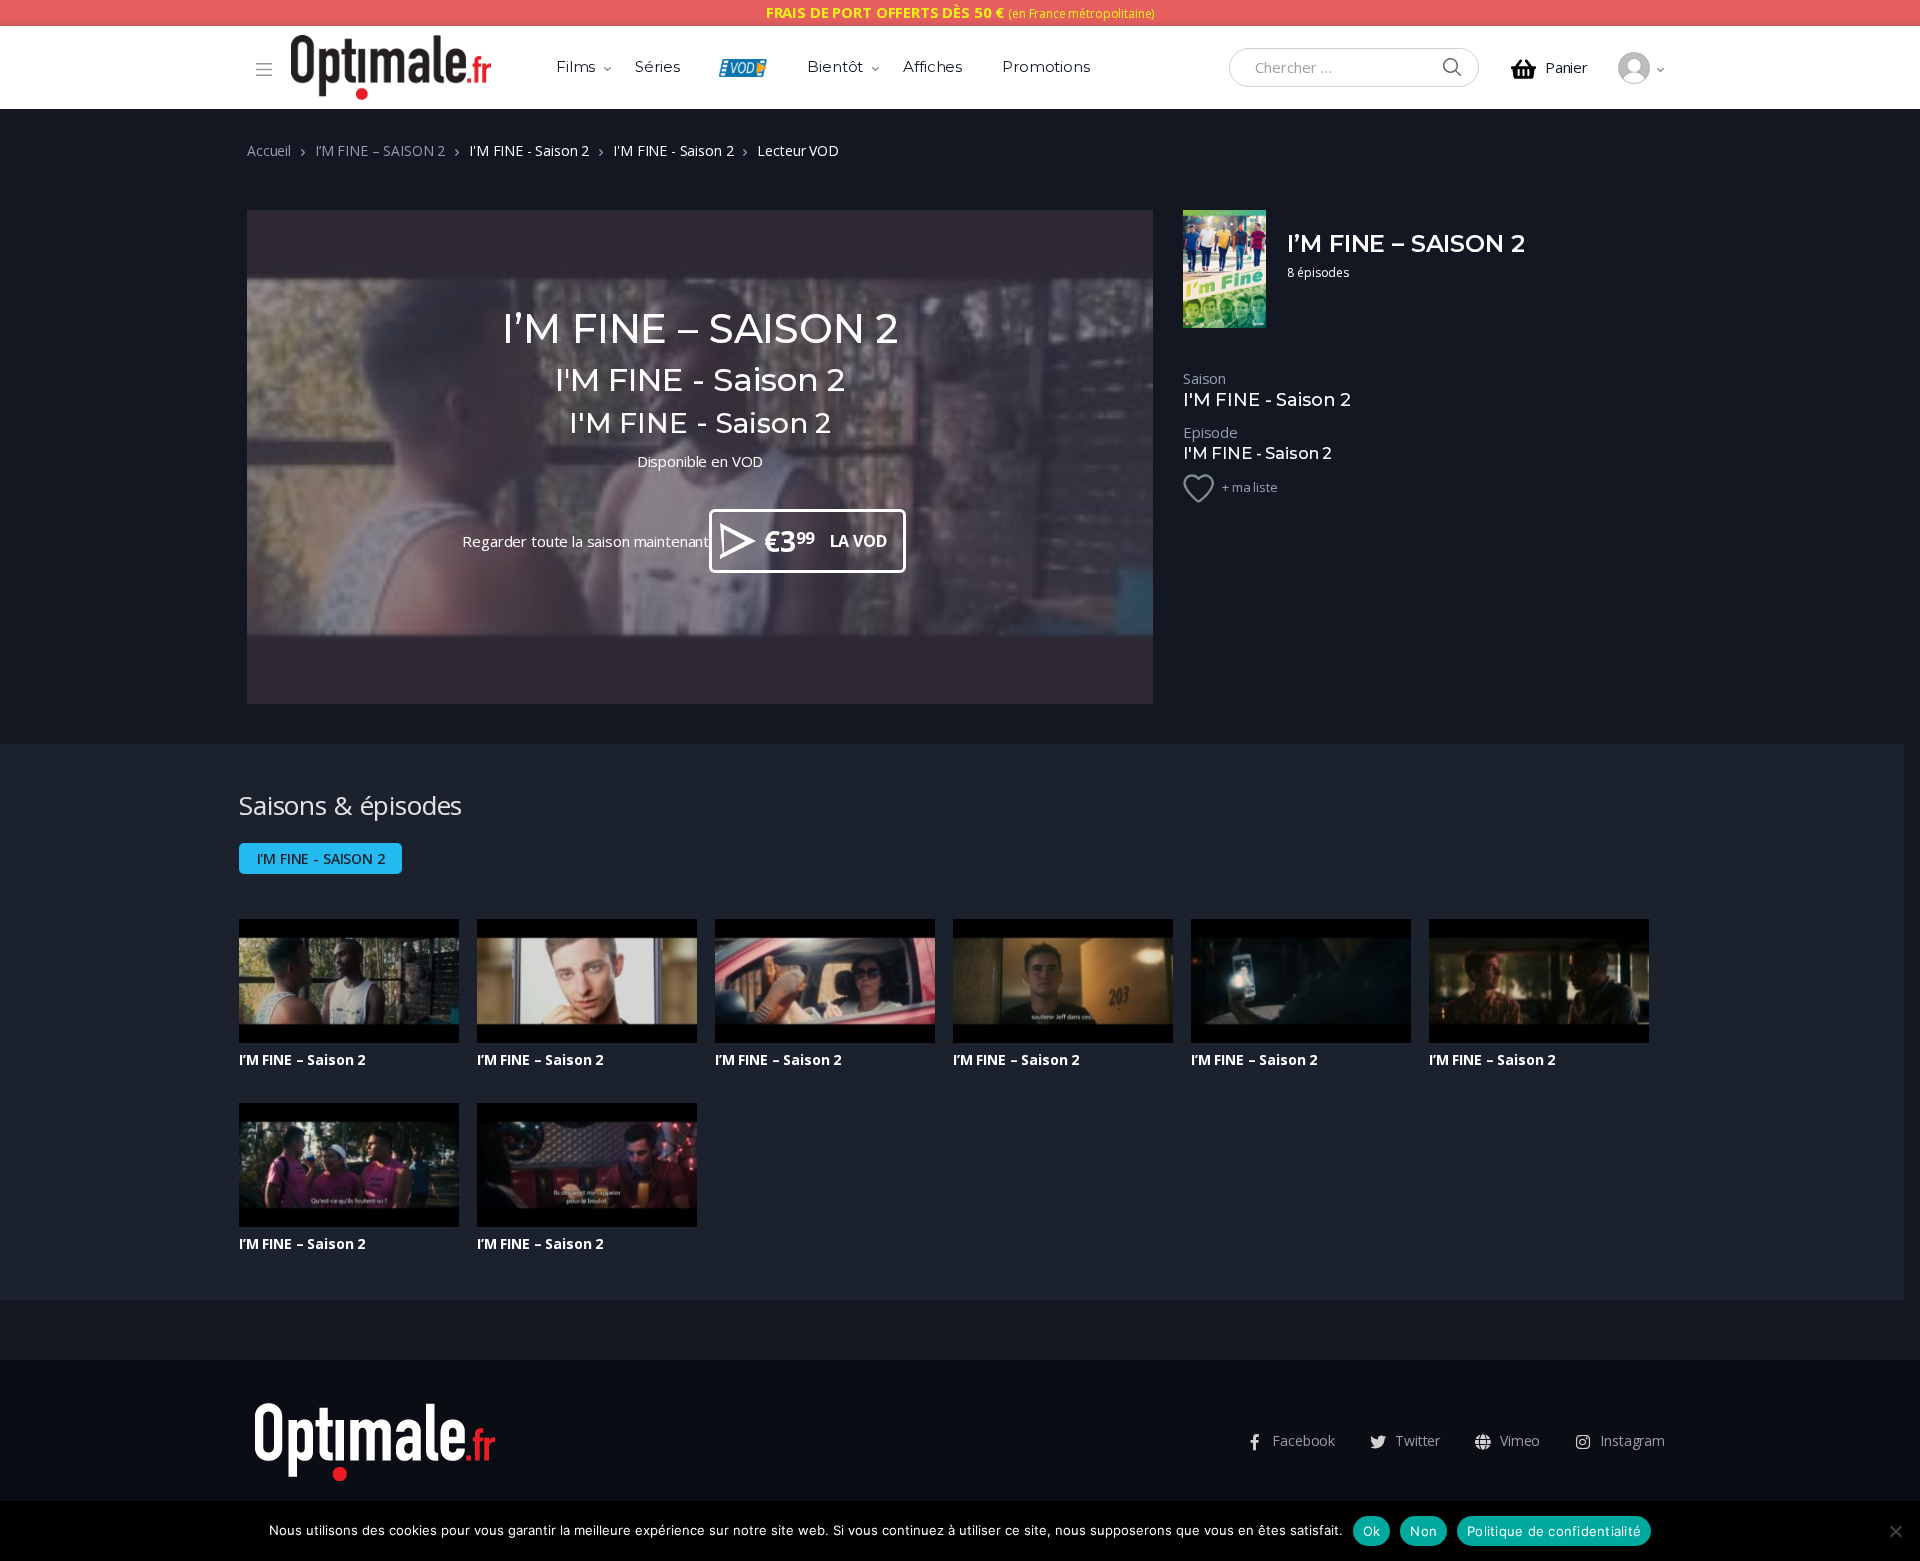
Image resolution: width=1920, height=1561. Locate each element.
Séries (657, 66)
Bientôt (835, 66)
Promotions (1046, 66)
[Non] (1895, 1531)
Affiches (932, 66)
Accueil (269, 150)
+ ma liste (1250, 487)
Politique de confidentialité (1554, 1531)
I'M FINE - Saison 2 (321, 858)
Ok (1372, 1531)
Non (1423, 1531)
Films (575, 66)
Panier (1566, 67)
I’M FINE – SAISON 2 (380, 150)
